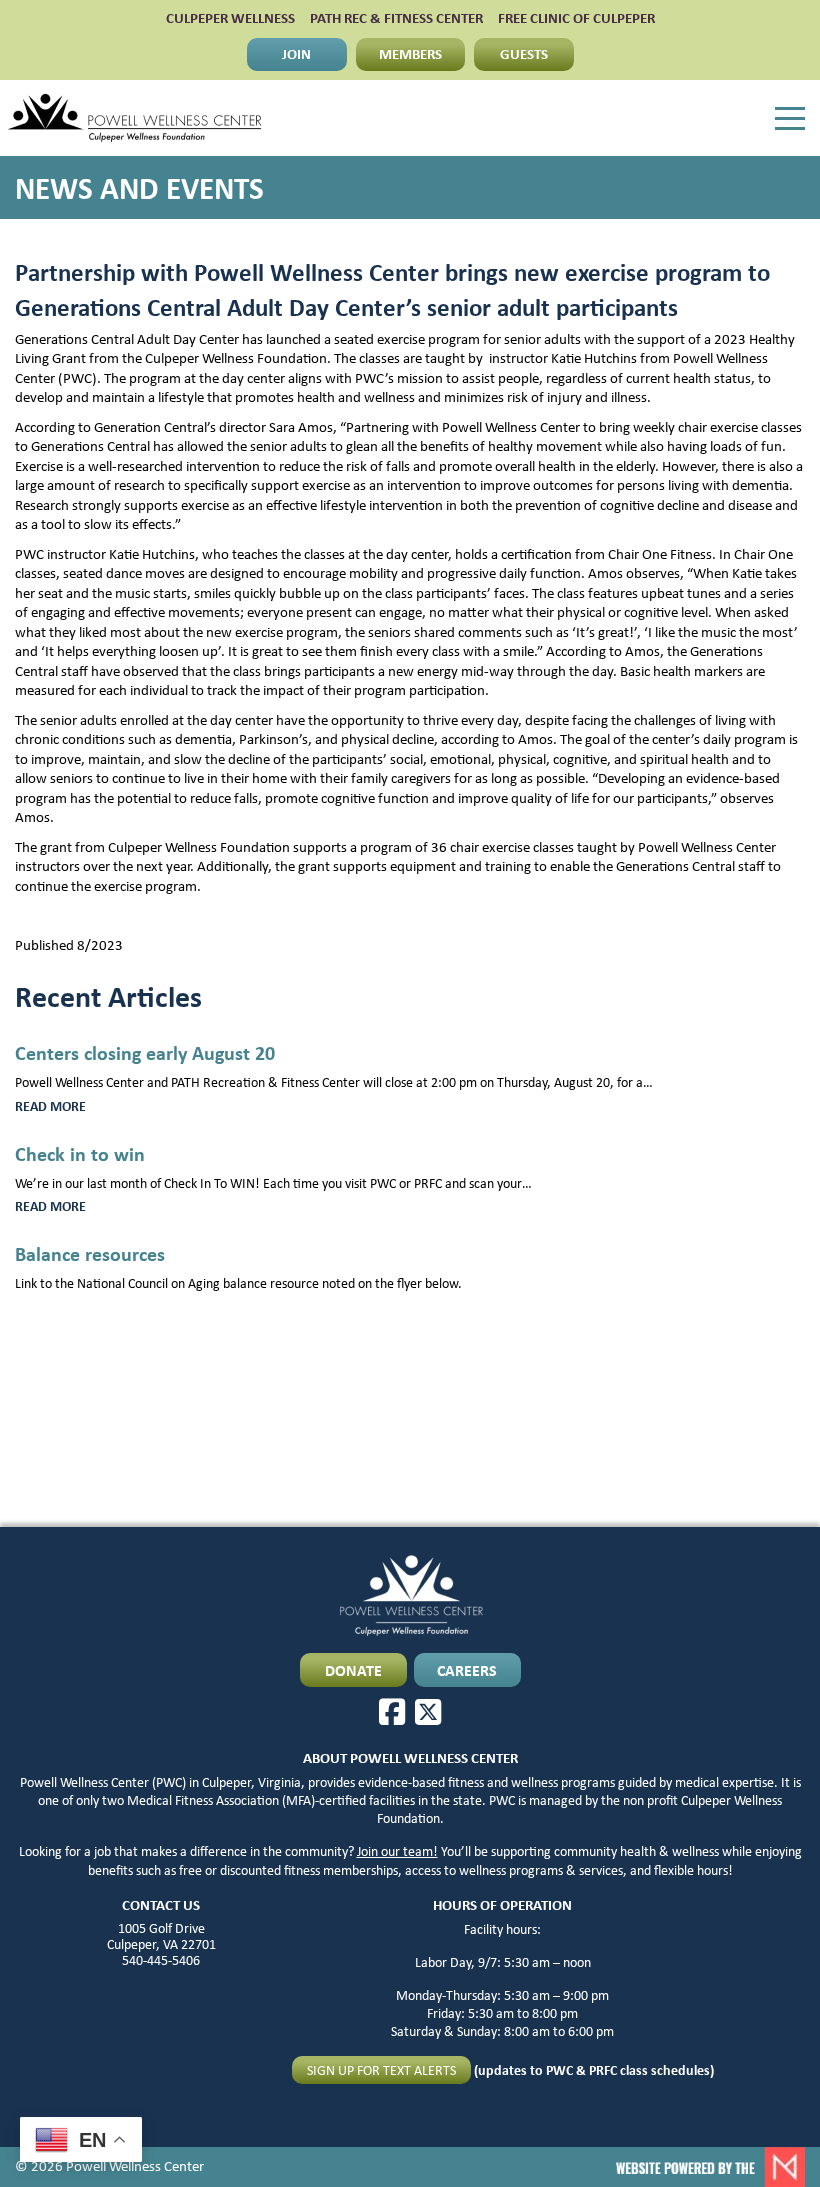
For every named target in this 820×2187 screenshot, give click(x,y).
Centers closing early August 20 (145, 1052)
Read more (76, 1106)
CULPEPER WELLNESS (230, 18)
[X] (428, 1712)
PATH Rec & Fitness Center (396, 18)
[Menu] (790, 119)
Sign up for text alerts (381, 2070)
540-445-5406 (161, 1960)
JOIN (296, 53)
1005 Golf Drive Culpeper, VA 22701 (161, 1936)
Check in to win (80, 1153)
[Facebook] (392, 1712)
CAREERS (467, 1670)
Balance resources (90, 1253)
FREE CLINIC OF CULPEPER (576, 18)
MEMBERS (410, 53)
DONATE (353, 1670)
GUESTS (524, 53)
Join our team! (397, 1851)
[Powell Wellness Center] (134, 118)
